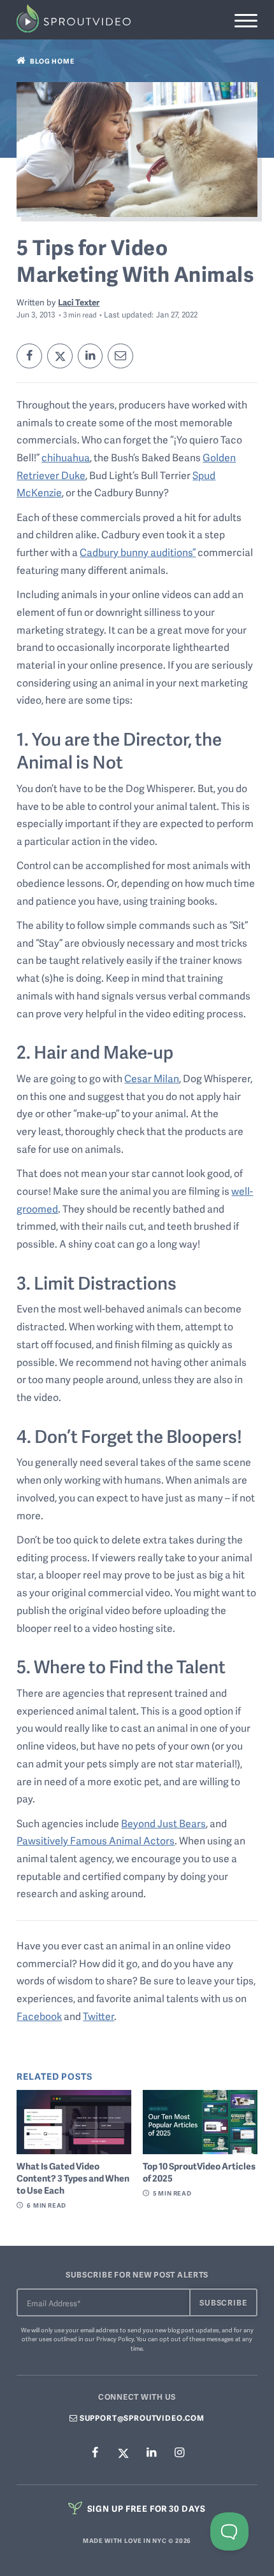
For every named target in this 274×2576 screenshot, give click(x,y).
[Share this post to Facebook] (29, 356)
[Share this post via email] (120, 356)
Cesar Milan (152, 1078)
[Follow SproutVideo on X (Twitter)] (123, 2453)
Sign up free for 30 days (146, 2508)
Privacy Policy (115, 2339)
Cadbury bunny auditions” (138, 552)
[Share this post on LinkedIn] (90, 356)
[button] (246, 21)
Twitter (98, 2016)
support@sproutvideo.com (141, 2418)
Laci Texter (79, 302)
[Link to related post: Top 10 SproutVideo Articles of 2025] (200, 2122)
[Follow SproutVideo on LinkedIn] (151, 2454)
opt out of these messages (197, 2339)
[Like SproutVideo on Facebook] (95, 2454)
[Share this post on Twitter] (60, 356)
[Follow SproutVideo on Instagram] (179, 2454)
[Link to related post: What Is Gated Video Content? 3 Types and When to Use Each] (74, 2122)
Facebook (39, 2016)
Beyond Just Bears (163, 1823)
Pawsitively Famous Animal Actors (96, 1841)
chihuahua (66, 457)
